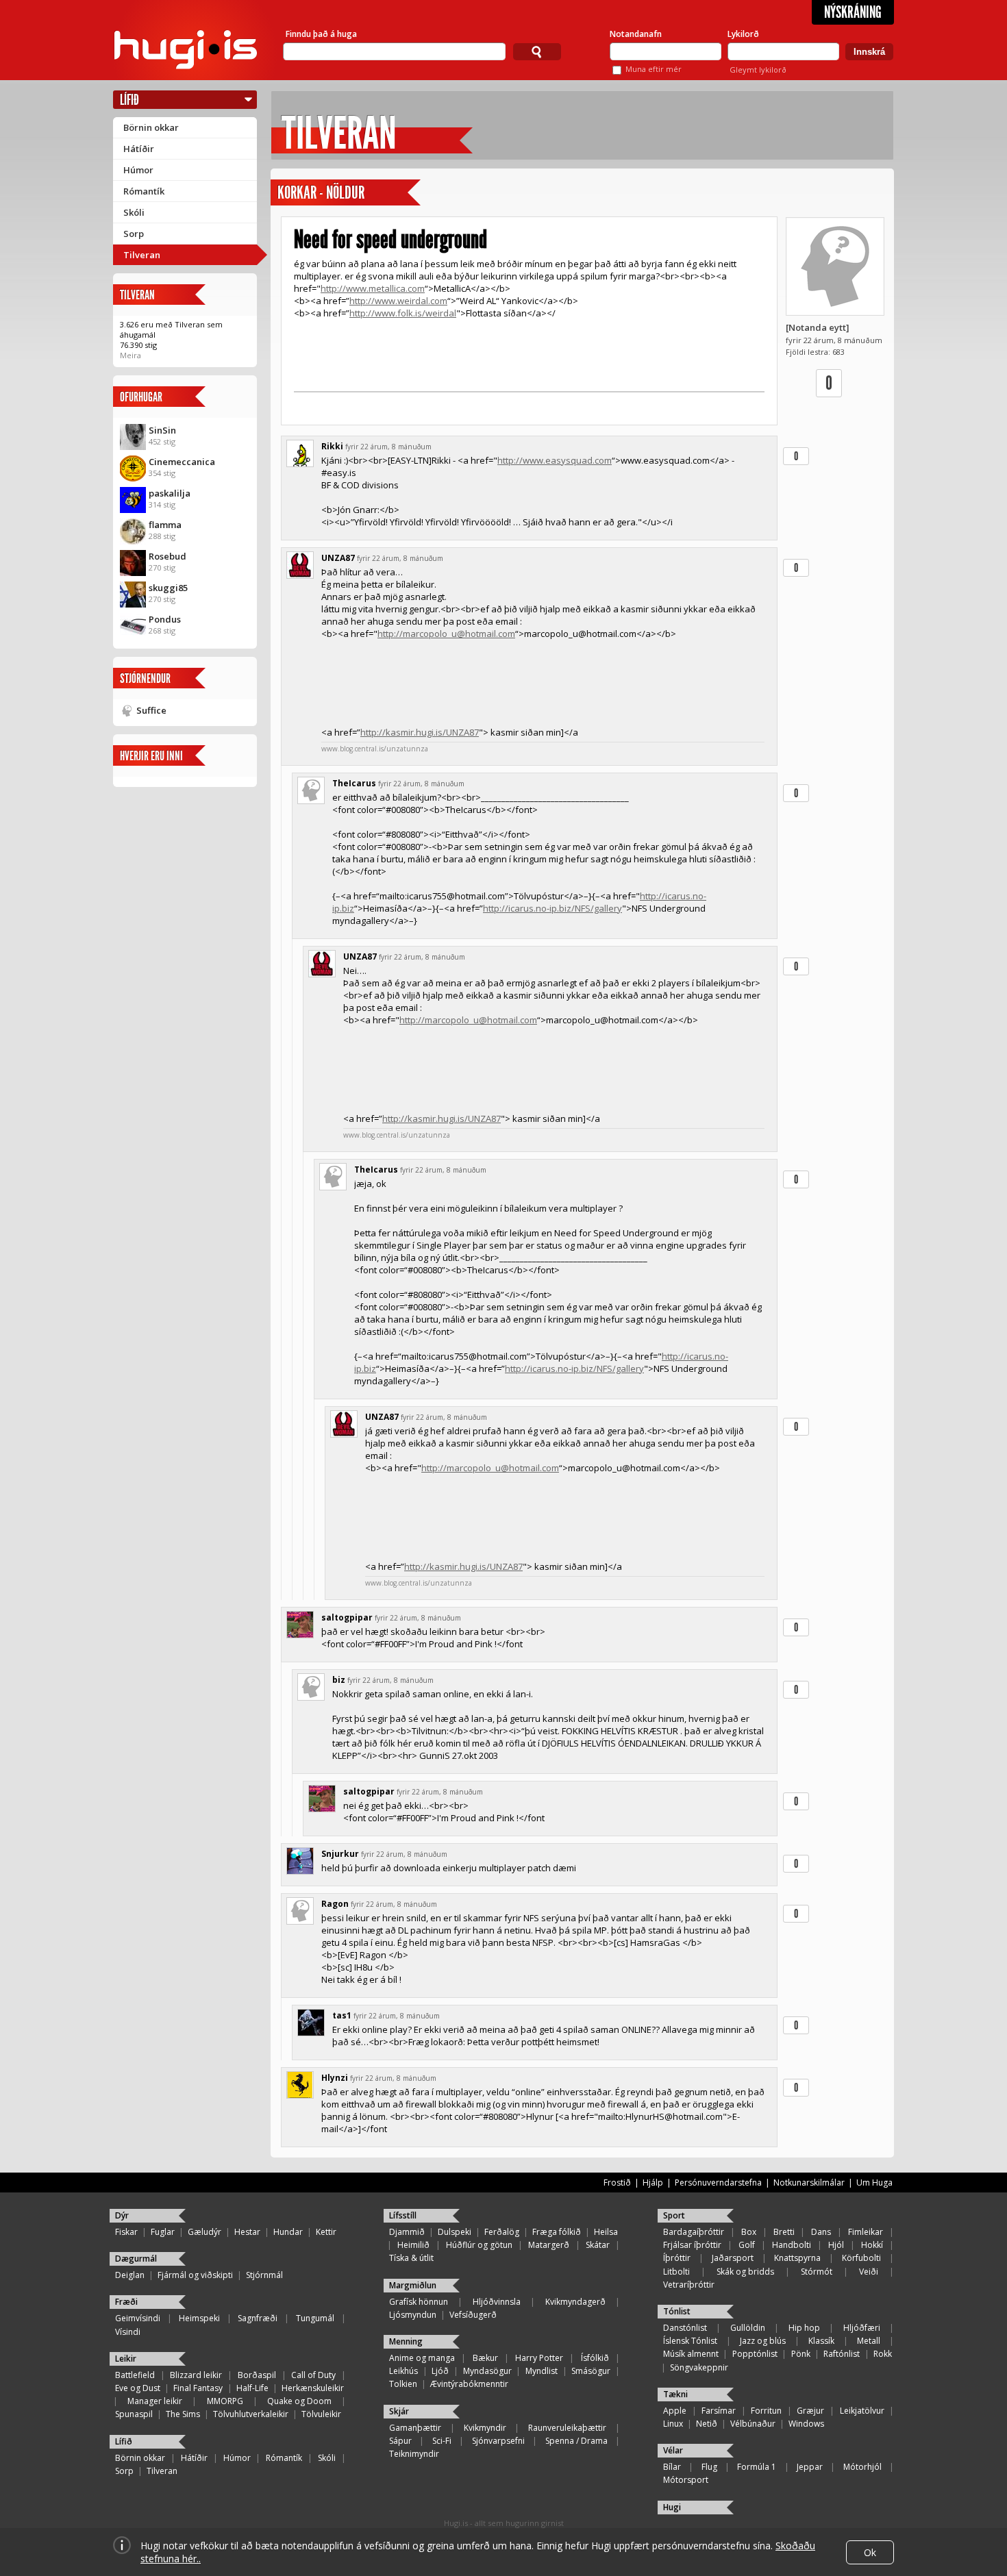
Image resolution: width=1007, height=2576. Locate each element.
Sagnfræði (258, 2318)
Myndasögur (487, 2371)
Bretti (784, 2232)
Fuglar (163, 2232)
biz (339, 1680)
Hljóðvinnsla (497, 2302)
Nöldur (345, 193)
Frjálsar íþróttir (692, 2245)
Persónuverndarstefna (718, 2183)
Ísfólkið (595, 2358)
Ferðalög (502, 2232)
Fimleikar (866, 2232)
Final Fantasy (198, 2388)
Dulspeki (455, 2232)
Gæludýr (204, 2232)
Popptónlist (755, 2354)
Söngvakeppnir (699, 2367)
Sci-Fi (442, 2441)
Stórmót (817, 2272)
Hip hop (804, 2328)
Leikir (126, 2359)
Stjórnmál (264, 2275)
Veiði (869, 2272)
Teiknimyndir (414, 2454)
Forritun (766, 2411)
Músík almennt (691, 2354)
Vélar (673, 2450)
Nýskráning (853, 12)
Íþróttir (677, 2258)
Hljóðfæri (862, 2328)
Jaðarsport (733, 2258)
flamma (165, 525)
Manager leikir (155, 2401)
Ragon (335, 1904)
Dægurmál (136, 2259)
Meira (130, 355)
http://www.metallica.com (373, 288)
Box (749, 2232)
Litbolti (676, 2272)
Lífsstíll (403, 2215)
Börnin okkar (151, 127)
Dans (821, 2232)
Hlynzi (335, 2078)
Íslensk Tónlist (690, 2341)
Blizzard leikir (196, 2375)
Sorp (134, 234)
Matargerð (549, 2245)
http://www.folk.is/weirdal (403, 313)
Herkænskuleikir (313, 2388)
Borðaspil (257, 2375)
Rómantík (144, 191)
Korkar (297, 193)
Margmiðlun (413, 2285)
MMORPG (225, 2401)
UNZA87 (338, 558)
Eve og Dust (138, 2388)
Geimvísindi (138, 2318)
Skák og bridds (745, 2272)
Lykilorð (743, 34)
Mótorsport (686, 2480)
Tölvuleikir (321, 2414)
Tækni (675, 2394)
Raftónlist (842, 2354)
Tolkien (403, 2384)
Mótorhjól (862, 2467)
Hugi (672, 2507)
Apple (675, 2411)
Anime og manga (422, 2358)
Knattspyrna (797, 2258)
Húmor (138, 170)
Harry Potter (539, 2358)
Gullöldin (748, 2328)
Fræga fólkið (557, 2232)
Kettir (326, 2232)
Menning (406, 2341)
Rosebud (167, 556)
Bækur (485, 2358)
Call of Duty (313, 2375)
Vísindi (128, 2332)
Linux (673, 2424)
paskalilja (170, 493)
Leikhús (403, 2371)
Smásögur (591, 2371)
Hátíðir (139, 149)
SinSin (162, 430)
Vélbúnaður (753, 2424)
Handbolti (792, 2245)
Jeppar (810, 2467)
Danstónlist (685, 2328)
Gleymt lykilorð (758, 70)
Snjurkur (340, 1854)
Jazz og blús (763, 2341)
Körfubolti (861, 2258)
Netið (707, 2424)
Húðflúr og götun (479, 2245)
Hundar (288, 2232)
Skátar (598, 2245)
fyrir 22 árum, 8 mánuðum (388, 447)
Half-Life (252, 2388)
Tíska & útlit (411, 2258)
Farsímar (719, 2411)
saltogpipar (347, 1617)
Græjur (810, 2411)
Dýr (122, 2215)
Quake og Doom (299, 2401)
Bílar (672, 2467)
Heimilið (413, 2245)
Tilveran (142, 255)
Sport (674, 2215)
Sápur (400, 2441)
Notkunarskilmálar (809, 2183)
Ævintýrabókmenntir (469, 2384)
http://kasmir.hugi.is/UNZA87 (420, 732)
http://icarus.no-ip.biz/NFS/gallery (552, 908)
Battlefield (135, 2375)
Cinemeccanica (182, 462)
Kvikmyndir (485, 2428)
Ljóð (440, 2371)
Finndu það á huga (321, 34)
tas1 (342, 2015)
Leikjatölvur (862, 2411)
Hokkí (872, 2245)
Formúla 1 (757, 2467)
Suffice (151, 710)
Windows (806, 2424)
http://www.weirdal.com (398, 301)
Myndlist (542, 2371)
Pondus (165, 619)
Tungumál (315, 2318)
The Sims (183, 2414)
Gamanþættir (415, 2428)
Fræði (126, 2302)
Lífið (129, 100)
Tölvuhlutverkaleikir (251, 2414)
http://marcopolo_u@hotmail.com (446, 634)
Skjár (399, 2411)
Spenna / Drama (576, 2441)
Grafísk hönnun (419, 2302)
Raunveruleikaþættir (567, 2428)
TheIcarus (354, 783)
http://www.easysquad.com (555, 460)
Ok (870, 2552)
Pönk (801, 2354)
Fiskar (126, 2232)
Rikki (332, 446)
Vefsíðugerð (473, 2315)
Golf (747, 2245)
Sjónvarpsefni (498, 2441)
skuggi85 (168, 588)
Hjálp (653, 2183)
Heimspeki (199, 2318)
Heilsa (606, 2232)
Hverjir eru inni (151, 756)
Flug (709, 2467)
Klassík (821, 2341)
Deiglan (130, 2275)
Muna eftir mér (654, 69)
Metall (869, 2341)
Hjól (836, 2245)
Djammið (407, 2232)
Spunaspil (134, 2414)
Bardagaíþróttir (694, 2232)
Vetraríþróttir (689, 2285)
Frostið (617, 2183)
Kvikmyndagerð (575, 2302)
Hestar (247, 2232)
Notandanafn (636, 34)
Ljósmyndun (413, 2315)
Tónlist (677, 2311)
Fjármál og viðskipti (195, 2275)
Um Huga (874, 2183)
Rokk (883, 2354)
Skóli (134, 212)
